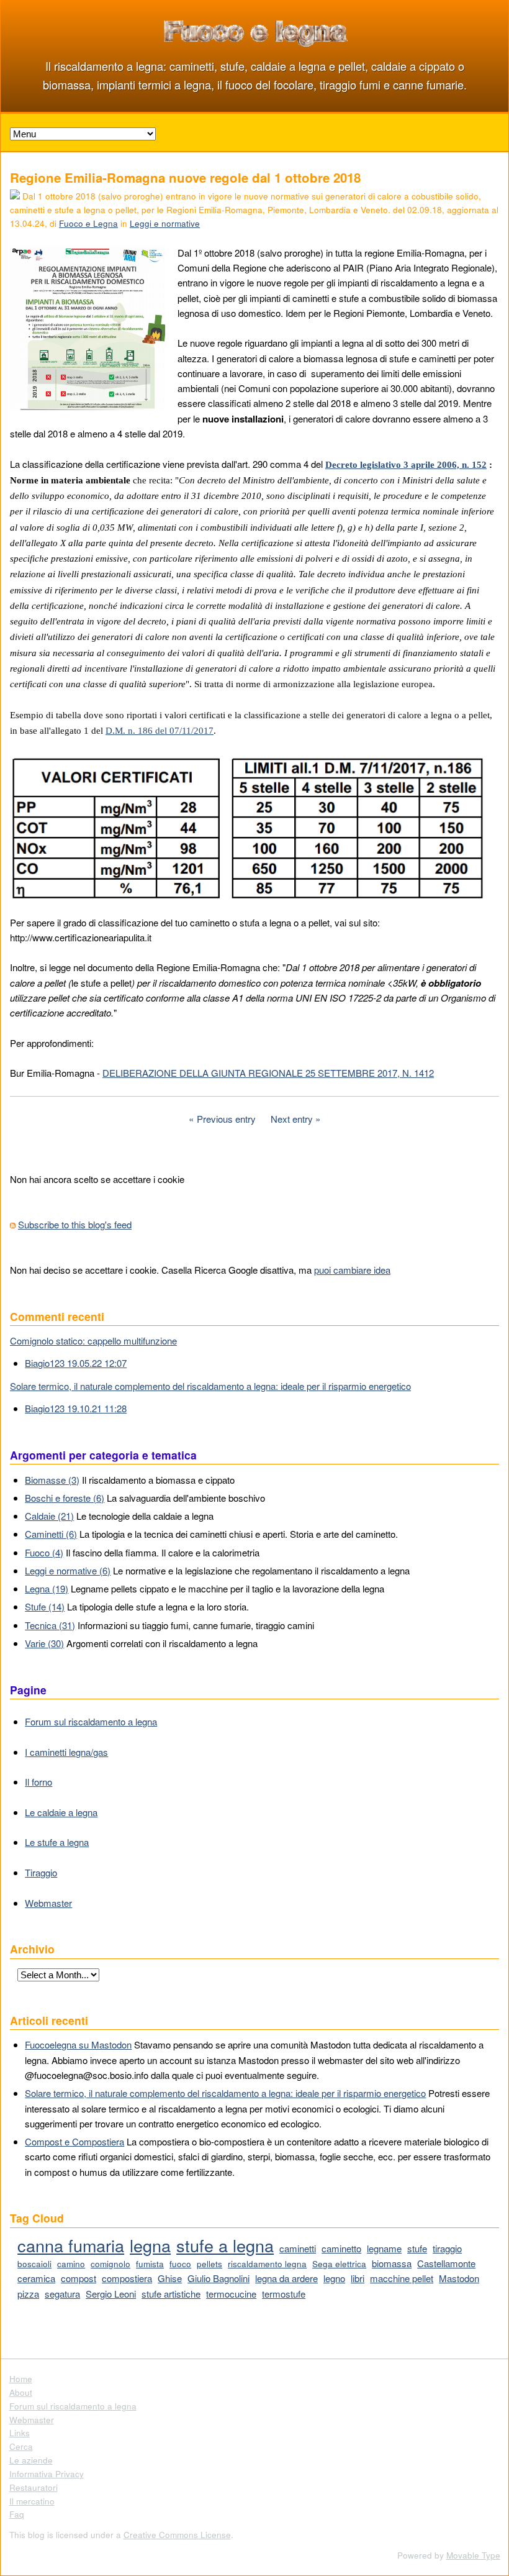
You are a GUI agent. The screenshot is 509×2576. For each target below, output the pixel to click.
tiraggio (447, 2248)
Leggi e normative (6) (68, 1570)
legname (384, 2248)
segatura (62, 2294)
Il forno (38, 1782)
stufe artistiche (171, 2294)
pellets (209, 2264)
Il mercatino (32, 2501)
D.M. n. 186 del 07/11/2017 (160, 731)
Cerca (21, 2446)
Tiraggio (41, 1872)
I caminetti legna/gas (66, 1752)
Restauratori (34, 2487)
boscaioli (34, 2264)
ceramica (36, 2278)
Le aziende (31, 2460)
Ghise (170, 2278)
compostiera (127, 2278)
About (21, 2392)
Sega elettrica (339, 2264)
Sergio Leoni (111, 2294)
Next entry (292, 1119)
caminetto (341, 2248)
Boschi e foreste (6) (65, 1498)
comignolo (110, 2264)
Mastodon (459, 2278)
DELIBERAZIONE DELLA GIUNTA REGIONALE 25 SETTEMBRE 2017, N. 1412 (268, 1073)
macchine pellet (402, 2278)
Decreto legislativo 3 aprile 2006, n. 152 (406, 465)
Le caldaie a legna (61, 1812)
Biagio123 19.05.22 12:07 (76, 1363)
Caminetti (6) (51, 1534)
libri (358, 2278)
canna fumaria (71, 2245)
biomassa (392, 2263)
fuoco (180, 2264)
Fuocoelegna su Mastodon (78, 2044)
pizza (28, 2294)
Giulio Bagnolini (218, 2278)
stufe (417, 2248)
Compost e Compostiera (74, 2141)
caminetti (298, 2248)
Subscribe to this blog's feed (75, 1224)
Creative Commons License (177, 2535)
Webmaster (48, 1903)
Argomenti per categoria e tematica (103, 1455)
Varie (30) (44, 1643)
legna (150, 2245)
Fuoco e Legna (88, 223)
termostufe (284, 2294)
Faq (17, 2514)
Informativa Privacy (47, 2474)
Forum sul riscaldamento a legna (91, 1721)
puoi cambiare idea (352, 1270)
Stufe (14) (45, 1606)
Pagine (28, 1690)
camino (71, 2264)
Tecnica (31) (50, 1625)
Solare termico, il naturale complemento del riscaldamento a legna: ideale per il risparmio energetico (210, 1386)
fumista (150, 2264)
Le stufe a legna (57, 1842)
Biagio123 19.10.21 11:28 (76, 1408)
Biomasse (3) (52, 1480)
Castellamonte (446, 2263)
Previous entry (226, 1119)
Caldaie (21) (49, 1516)
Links (20, 2433)
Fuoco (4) (44, 1552)
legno (334, 2278)
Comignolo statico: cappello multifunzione (93, 1341)
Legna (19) (47, 1588)
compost (79, 2278)
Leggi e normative (165, 223)
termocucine (231, 2294)
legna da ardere (286, 2278)
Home (21, 2379)
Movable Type (473, 2555)
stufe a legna (225, 2245)
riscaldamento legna (267, 2264)
